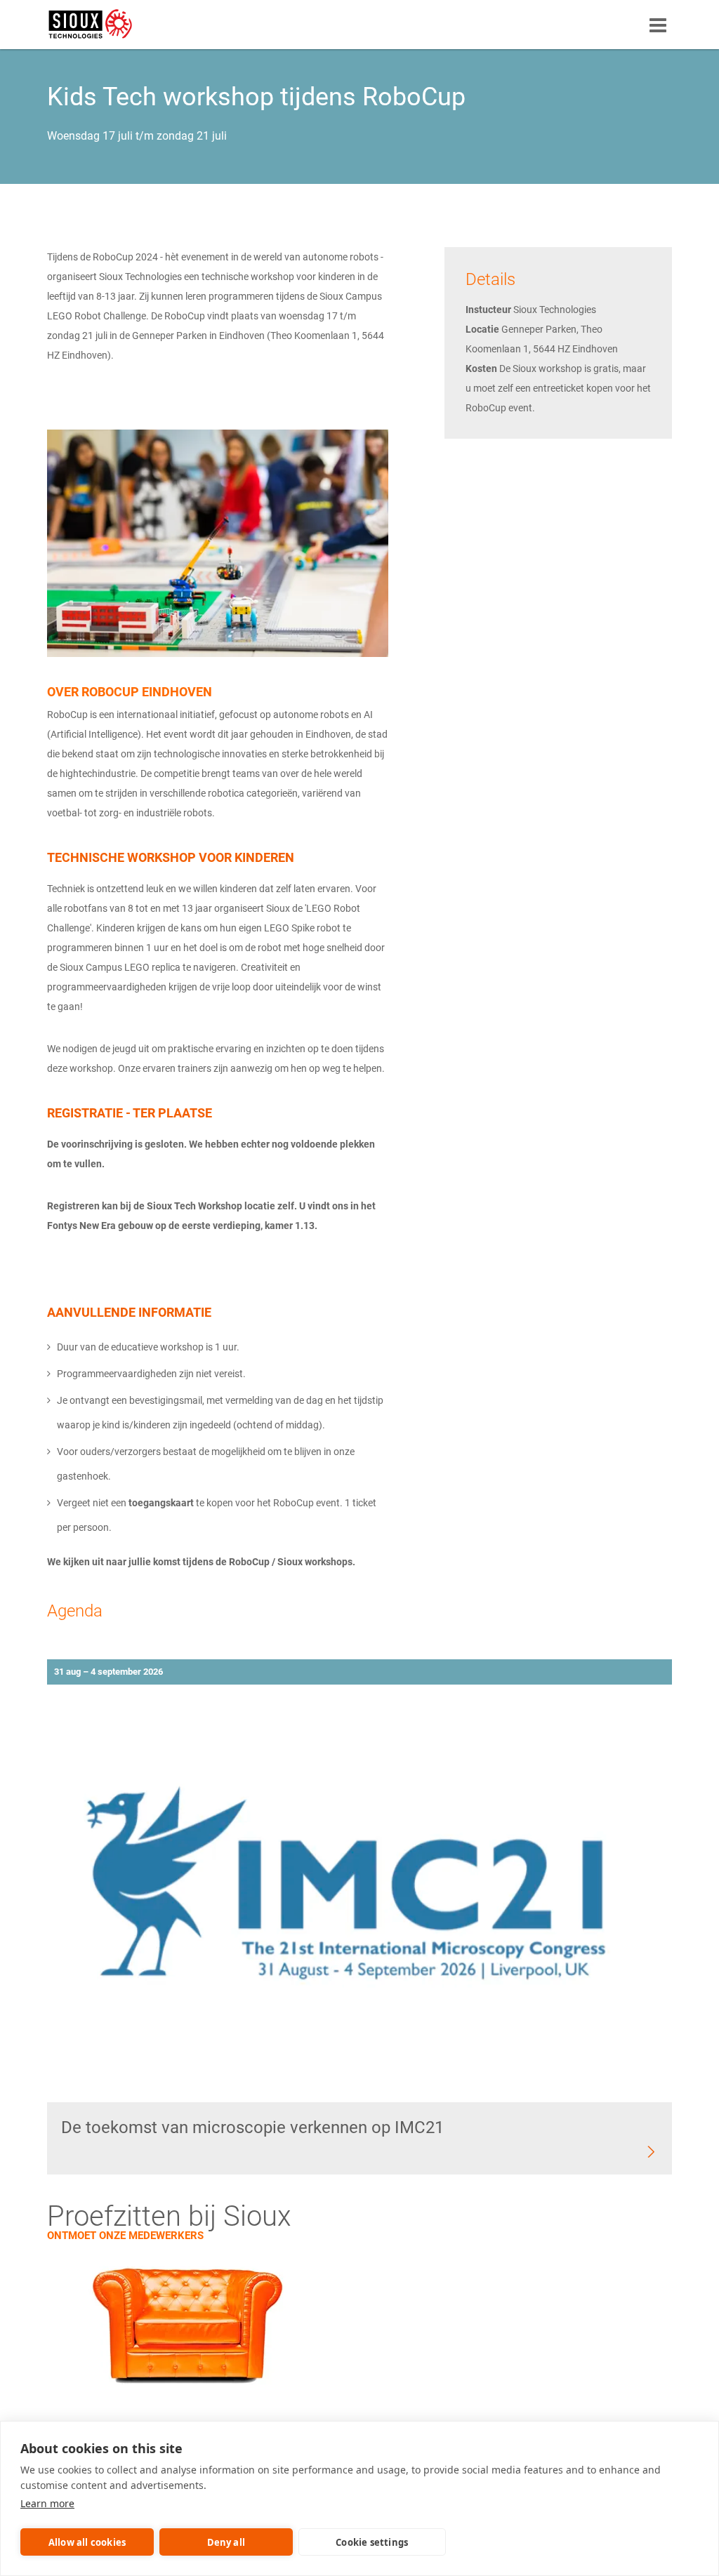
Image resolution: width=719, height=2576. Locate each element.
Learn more (47, 2503)
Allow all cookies (87, 2542)
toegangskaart (161, 1503)
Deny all (226, 2542)
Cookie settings (372, 2542)
